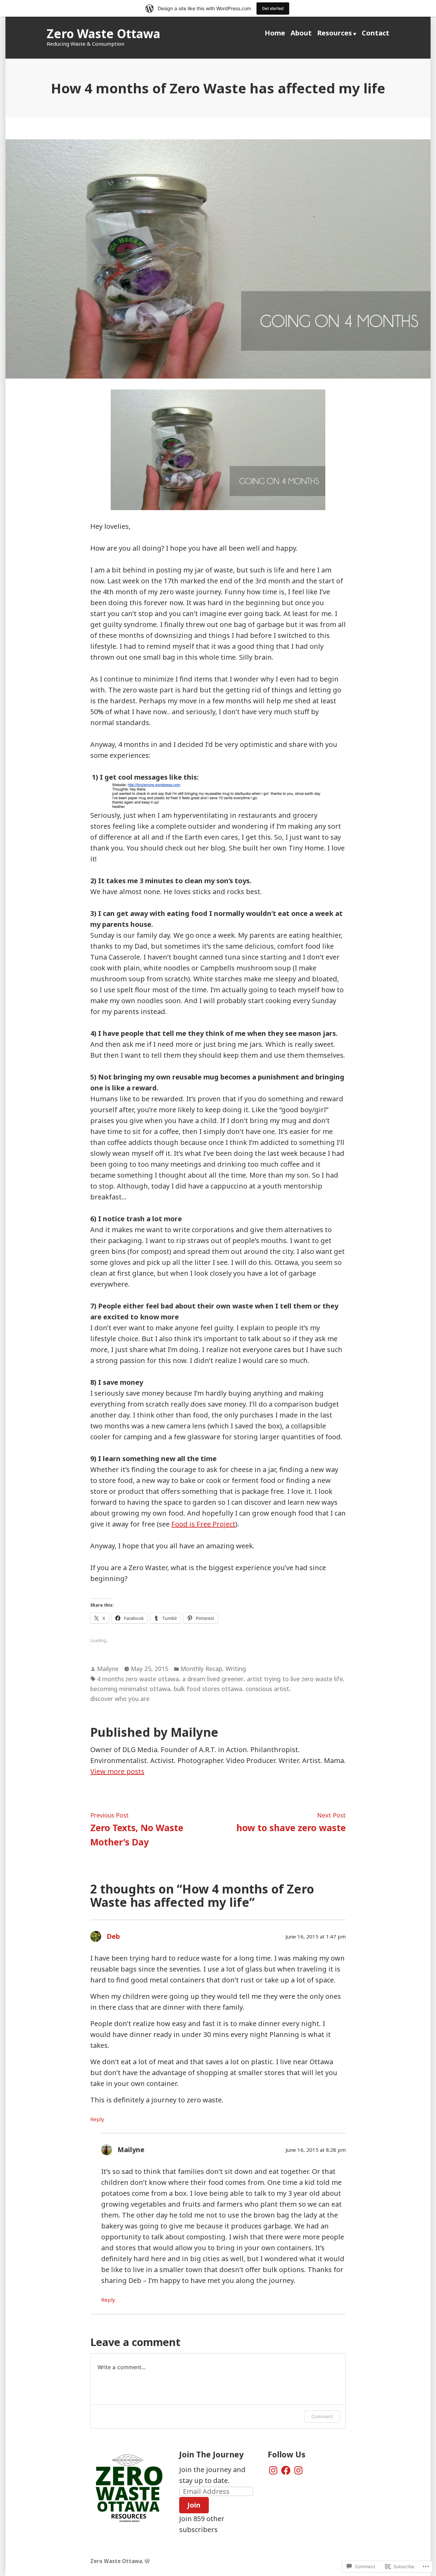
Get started (273, 8)
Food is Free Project (203, 1524)
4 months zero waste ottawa (138, 1679)
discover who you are (120, 1699)
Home (275, 33)
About (301, 33)
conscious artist (267, 1689)
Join (194, 2505)
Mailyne (108, 1669)
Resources (334, 33)
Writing (236, 1669)
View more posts (117, 1771)
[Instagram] (273, 2470)
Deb (113, 1936)
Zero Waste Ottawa (103, 34)
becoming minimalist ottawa (130, 1689)
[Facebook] (286, 2470)
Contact (376, 33)
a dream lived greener (213, 1679)
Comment (322, 2416)
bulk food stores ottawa (208, 1689)
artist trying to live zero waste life (295, 1679)
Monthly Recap (201, 1669)
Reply (97, 2119)
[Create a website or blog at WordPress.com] (147, 2561)
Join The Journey (211, 2454)
